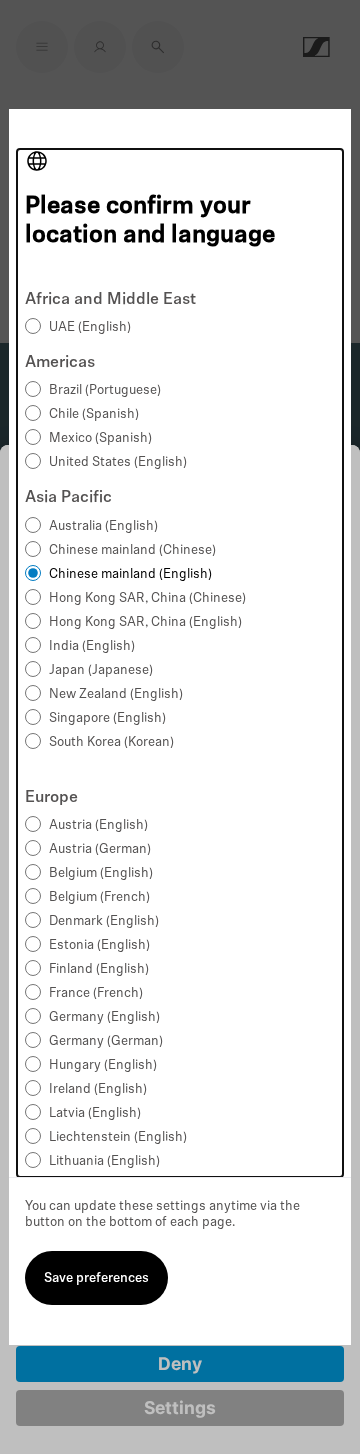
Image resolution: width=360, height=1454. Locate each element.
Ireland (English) (98, 1089)
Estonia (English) (99, 945)
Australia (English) (103, 526)
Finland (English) (99, 969)
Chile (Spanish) (94, 414)
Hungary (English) (103, 1065)
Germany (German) (106, 1041)
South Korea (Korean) (111, 742)
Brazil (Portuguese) (105, 390)
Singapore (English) (107, 718)
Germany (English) (104, 1017)
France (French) (96, 993)
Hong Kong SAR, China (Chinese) (147, 598)
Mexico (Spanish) (100, 438)
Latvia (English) (95, 1113)
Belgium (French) (99, 897)
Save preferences (96, 1278)
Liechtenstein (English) (118, 1137)
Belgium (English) (101, 873)
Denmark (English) (104, 921)
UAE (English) (90, 327)
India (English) (92, 646)
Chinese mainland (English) (130, 574)
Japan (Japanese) (101, 670)
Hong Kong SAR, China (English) (145, 622)
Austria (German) (100, 849)
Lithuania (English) (104, 1161)
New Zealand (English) (116, 694)
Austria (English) (98, 825)
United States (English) (118, 462)
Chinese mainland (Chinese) (132, 550)
